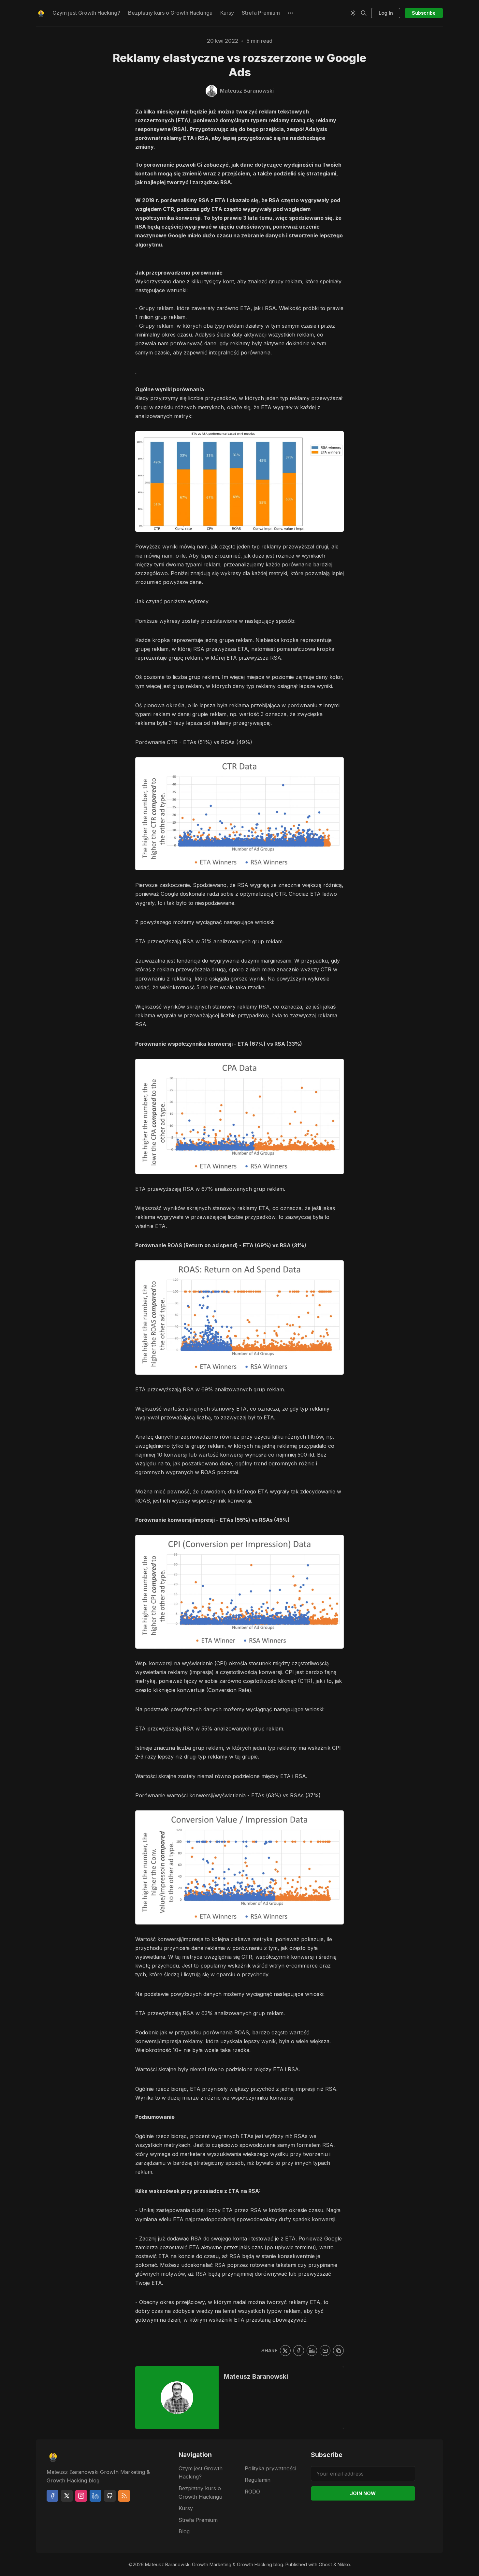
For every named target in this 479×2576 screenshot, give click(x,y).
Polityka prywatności (270, 2468)
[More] (291, 13)
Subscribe (424, 13)
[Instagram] (81, 2496)
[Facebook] (52, 2496)
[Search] (364, 13)
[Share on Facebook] (299, 2351)
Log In (386, 13)
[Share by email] (325, 2351)
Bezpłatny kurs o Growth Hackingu (170, 13)
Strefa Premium (261, 13)
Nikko (344, 2564)
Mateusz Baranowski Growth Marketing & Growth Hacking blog (214, 2564)
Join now (363, 2493)
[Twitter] (67, 2496)
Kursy (227, 13)
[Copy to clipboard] (338, 2351)
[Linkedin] (95, 2496)
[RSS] (124, 2496)
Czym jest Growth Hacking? (86, 13)
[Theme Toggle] (353, 13)
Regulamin (258, 2480)
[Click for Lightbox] (239, 482)
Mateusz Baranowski (256, 2376)
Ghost (325, 2564)
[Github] (110, 2496)
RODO (252, 2492)
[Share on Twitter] (285, 2351)
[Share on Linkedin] (312, 2351)
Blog (184, 2531)
